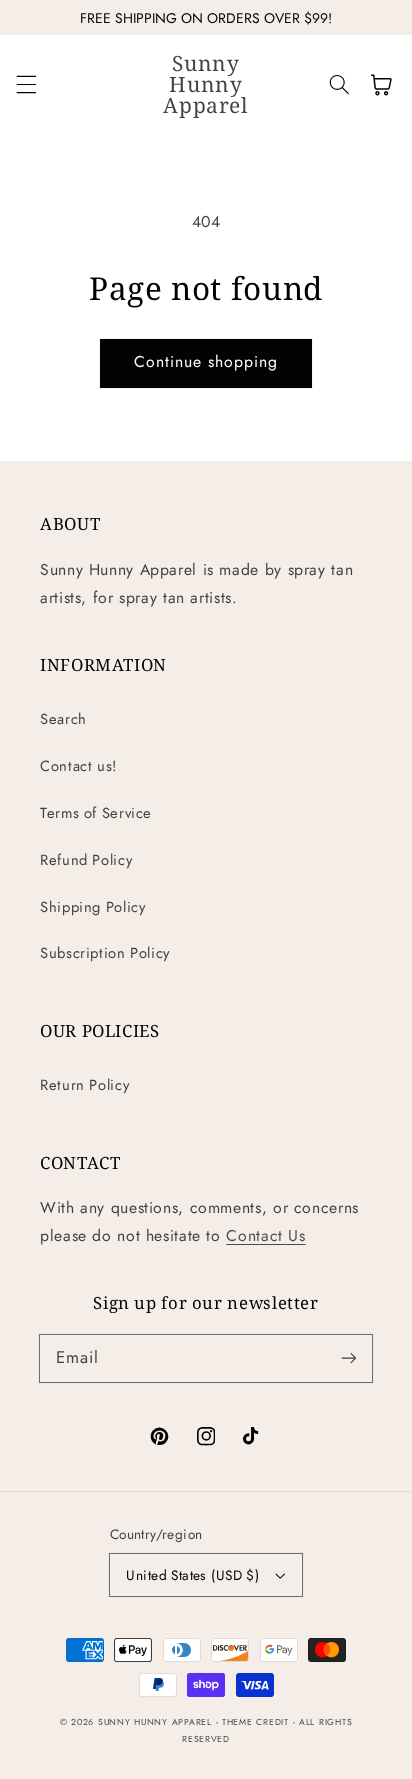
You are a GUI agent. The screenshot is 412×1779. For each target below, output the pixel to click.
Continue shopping (206, 361)
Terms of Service (96, 813)
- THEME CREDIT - (258, 1722)
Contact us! (78, 766)
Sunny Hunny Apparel (155, 1722)
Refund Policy (86, 860)
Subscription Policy (105, 953)
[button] (26, 85)
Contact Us (265, 1235)
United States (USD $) (192, 1575)
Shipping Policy (92, 907)
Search (63, 719)
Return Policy (84, 1085)
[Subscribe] (349, 1358)
